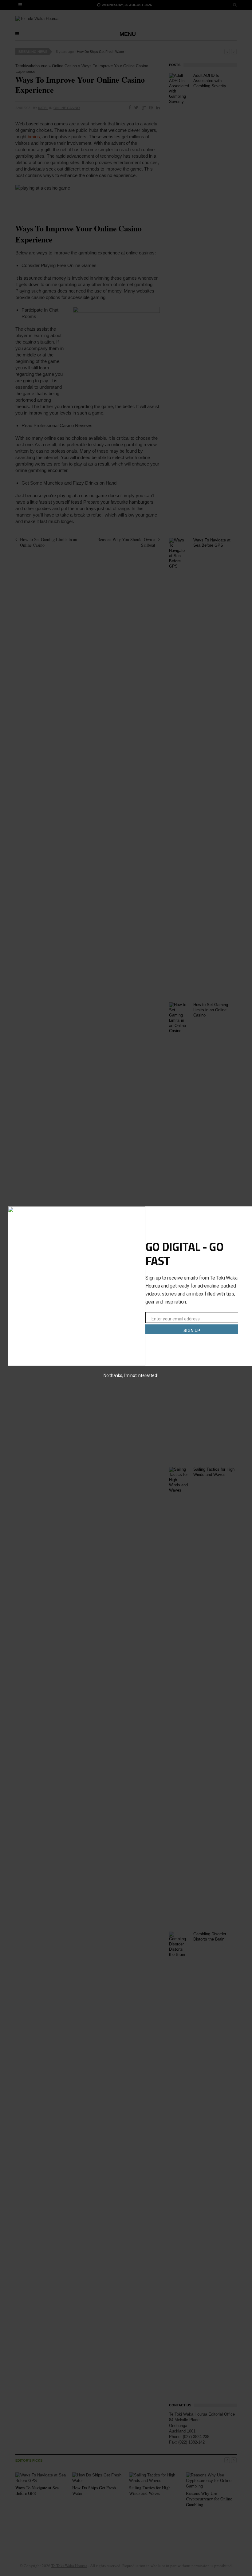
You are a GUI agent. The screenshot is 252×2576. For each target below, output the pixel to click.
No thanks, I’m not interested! (131, 1375)
